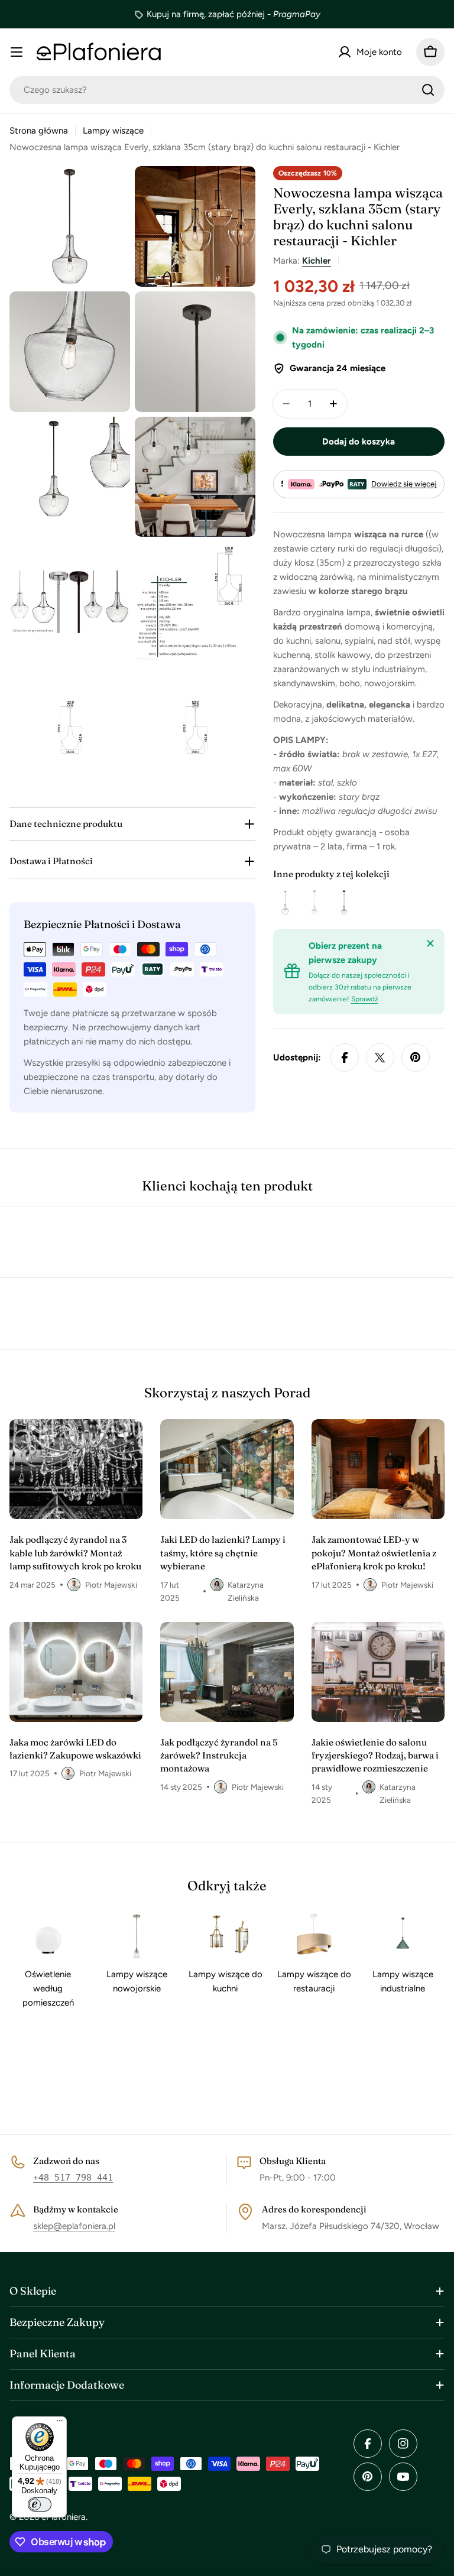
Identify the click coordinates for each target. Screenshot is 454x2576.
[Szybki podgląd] (292, 903)
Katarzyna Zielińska (246, 1591)
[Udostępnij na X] (380, 1057)
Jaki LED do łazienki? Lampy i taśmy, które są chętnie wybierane (223, 1553)
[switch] (40, 2504)
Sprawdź (365, 999)
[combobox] (227, 90)
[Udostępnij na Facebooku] (345, 1057)
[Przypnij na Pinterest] (416, 1057)
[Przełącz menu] (17, 52)
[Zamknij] (430, 943)
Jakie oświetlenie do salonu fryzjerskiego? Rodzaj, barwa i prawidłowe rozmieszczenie (375, 1756)
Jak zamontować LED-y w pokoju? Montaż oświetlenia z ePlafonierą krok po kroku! (374, 1553)
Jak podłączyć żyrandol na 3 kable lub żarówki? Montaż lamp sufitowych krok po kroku (75, 1553)
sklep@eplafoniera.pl (74, 2226)
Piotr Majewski (111, 1585)
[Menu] (60, 2423)
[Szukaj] (428, 90)
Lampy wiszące (113, 131)
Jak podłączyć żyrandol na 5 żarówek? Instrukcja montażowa (219, 1756)
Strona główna (39, 131)
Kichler (317, 261)
